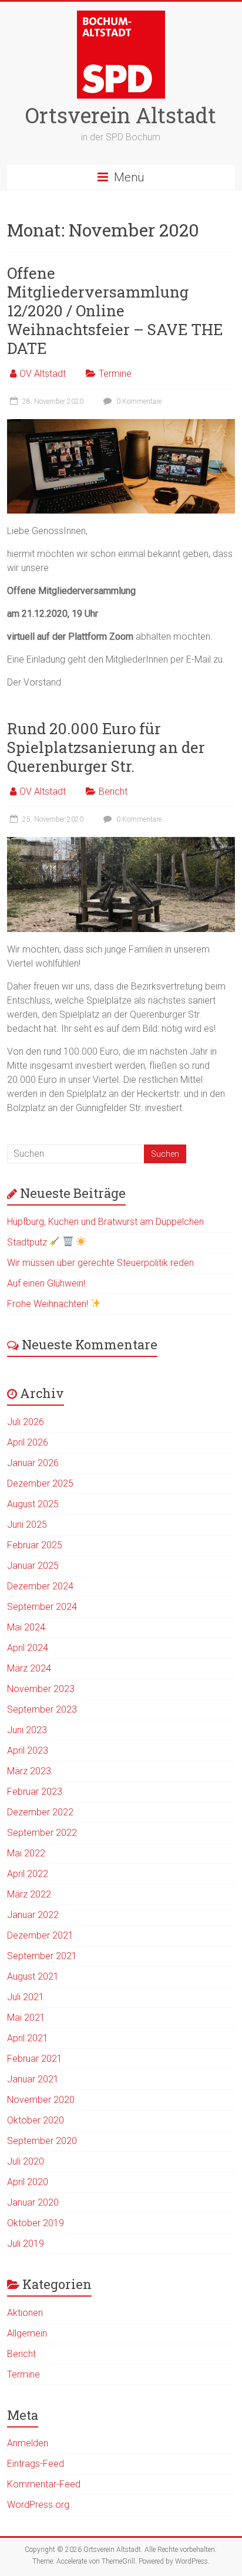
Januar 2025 (33, 1566)
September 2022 (42, 1833)
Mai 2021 (26, 2018)
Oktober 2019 (36, 2223)
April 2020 (28, 2182)
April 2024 (28, 1648)
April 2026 (28, 1442)
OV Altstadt (43, 374)
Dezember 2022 (40, 1812)
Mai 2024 (26, 1627)
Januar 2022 (33, 1915)
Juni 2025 (27, 1525)
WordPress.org (38, 2505)
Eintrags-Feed (36, 2464)
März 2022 (29, 1894)
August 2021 (33, 1976)
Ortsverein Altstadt (121, 115)
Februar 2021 (35, 2059)
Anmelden (28, 2443)
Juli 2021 (26, 1997)
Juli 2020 (26, 2161)
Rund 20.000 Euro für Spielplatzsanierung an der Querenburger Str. (106, 747)
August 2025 (33, 1504)
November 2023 (41, 1689)
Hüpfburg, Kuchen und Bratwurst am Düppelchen (105, 1222)
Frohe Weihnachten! (49, 1304)
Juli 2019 (26, 2244)
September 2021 (42, 1956)
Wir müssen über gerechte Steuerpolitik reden (100, 1263)
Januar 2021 (33, 2079)
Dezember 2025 (40, 1483)
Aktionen (25, 2313)
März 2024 (29, 1668)
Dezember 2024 (40, 1586)
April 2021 (28, 2038)
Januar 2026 (33, 1463)
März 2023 (29, 1771)
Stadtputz (28, 1242)
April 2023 (28, 1750)
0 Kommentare (138, 401)
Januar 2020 (33, 2202)
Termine (115, 374)
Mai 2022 (26, 1853)
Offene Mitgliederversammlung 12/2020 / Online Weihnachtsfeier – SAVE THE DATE (115, 310)
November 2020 (41, 2100)
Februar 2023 (35, 1792)
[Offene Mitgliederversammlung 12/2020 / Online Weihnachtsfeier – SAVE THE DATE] (121, 425)
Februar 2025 (35, 1545)
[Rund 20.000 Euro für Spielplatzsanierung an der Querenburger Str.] (121, 843)
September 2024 (42, 1607)
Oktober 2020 (36, 2120)
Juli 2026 (26, 1422)
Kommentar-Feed (44, 2484)
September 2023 (42, 1709)
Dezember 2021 (40, 1935)
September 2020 (42, 2141)
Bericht (113, 791)
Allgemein (27, 2333)
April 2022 (28, 1874)
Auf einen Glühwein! (46, 1283)
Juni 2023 (27, 1730)
